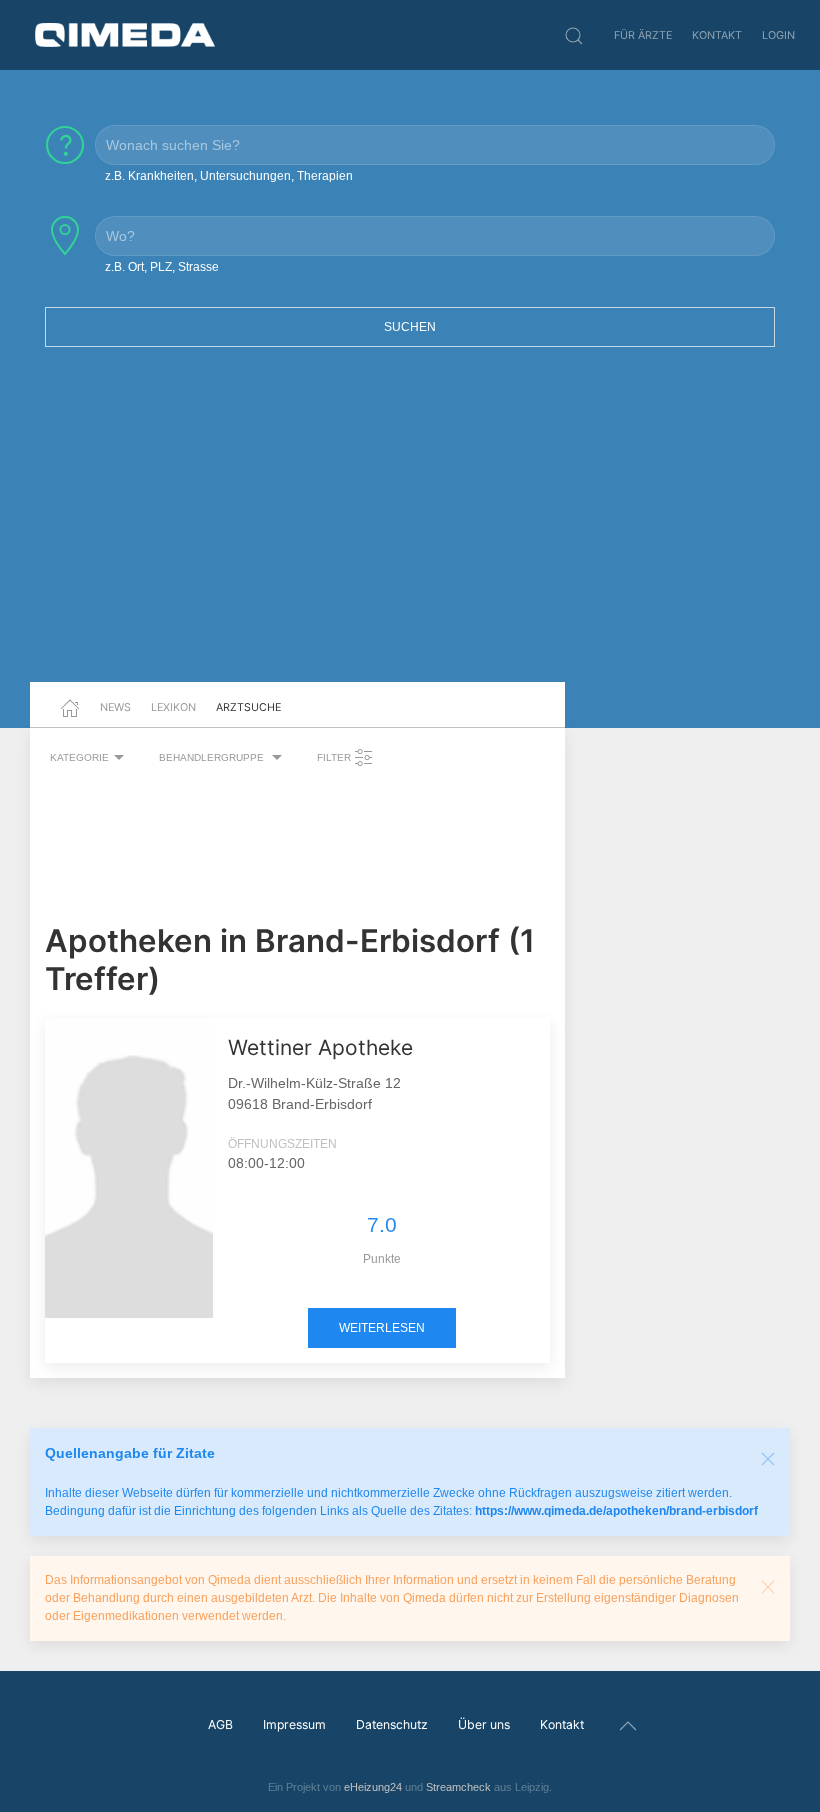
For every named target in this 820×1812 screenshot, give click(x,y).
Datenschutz (392, 1724)
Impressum (294, 1724)
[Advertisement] (410, 527)
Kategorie (79, 757)
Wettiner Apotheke (320, 1047)
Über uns (484, 1724)
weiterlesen (382, 1328)
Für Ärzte (643, 35)
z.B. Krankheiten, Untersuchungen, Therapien (229, 176)
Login (778, 35)
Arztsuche (248, 707)
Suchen (410, 327)
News (115, 707)
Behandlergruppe (213, 757)
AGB (220, 1724)
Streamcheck (458, 1787)
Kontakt (717, 35)
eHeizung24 (373, 1787)
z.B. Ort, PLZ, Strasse (162, 267)
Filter (335, 757)
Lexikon (173, 707)
